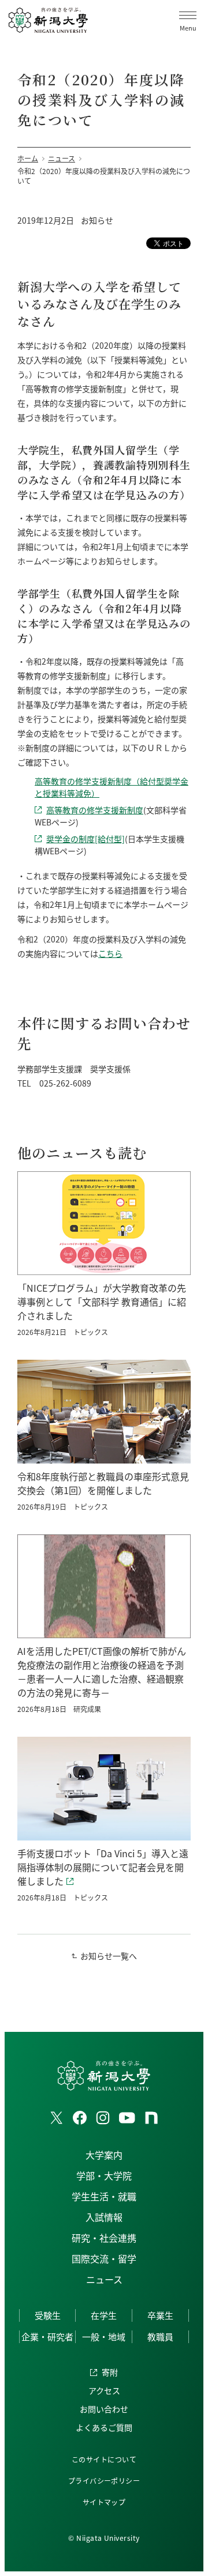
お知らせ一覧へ (109, 1956)
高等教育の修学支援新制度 (95, 810)
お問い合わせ (104, 2409)
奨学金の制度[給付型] (86, 839)
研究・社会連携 (104, 2238)
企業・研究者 (47, 2336)
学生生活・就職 (104, 2196)
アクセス (104, 2390)
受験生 (48, 2315)
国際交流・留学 (104, 2258)
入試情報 (104, 2217)
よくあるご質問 (104, 2427)
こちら (110, 953)
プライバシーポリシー (104, 2481)
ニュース (104, 2279)
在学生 (104, 2315)
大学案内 (104, 2155)
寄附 (110, 2372)
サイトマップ (104, 2502)
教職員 (160, 2336)
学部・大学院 (104, 2175)
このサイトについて (104, 2459)
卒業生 (160, 2315)
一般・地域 (104, 2336)
